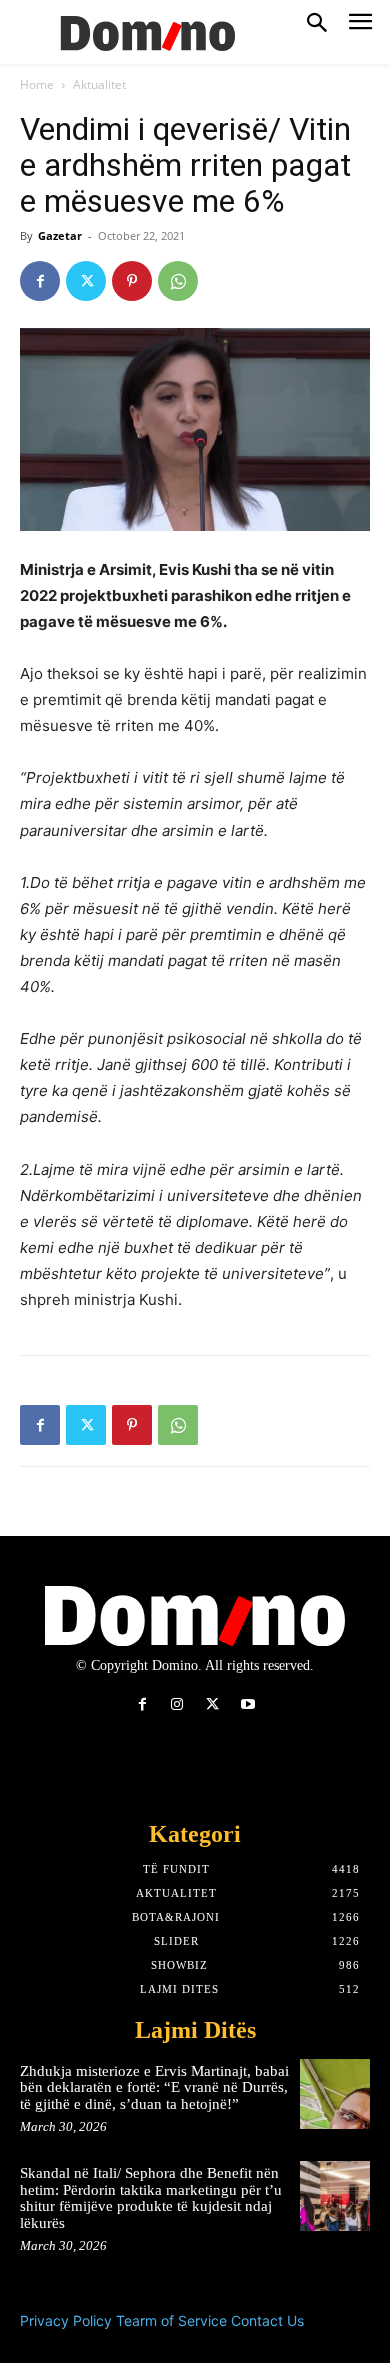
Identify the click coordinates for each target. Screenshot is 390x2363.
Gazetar (60, 235)
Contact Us (267, 2320)
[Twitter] (86, 281)
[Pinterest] (132, 281)
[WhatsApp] (178, 281)
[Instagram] (177, 1704)
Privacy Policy (66, 2320)
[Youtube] (247, 1704)
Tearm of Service (171, 2320)
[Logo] (145, 32)
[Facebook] (40, 281)
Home (37, 84)
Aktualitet (99, 84)
